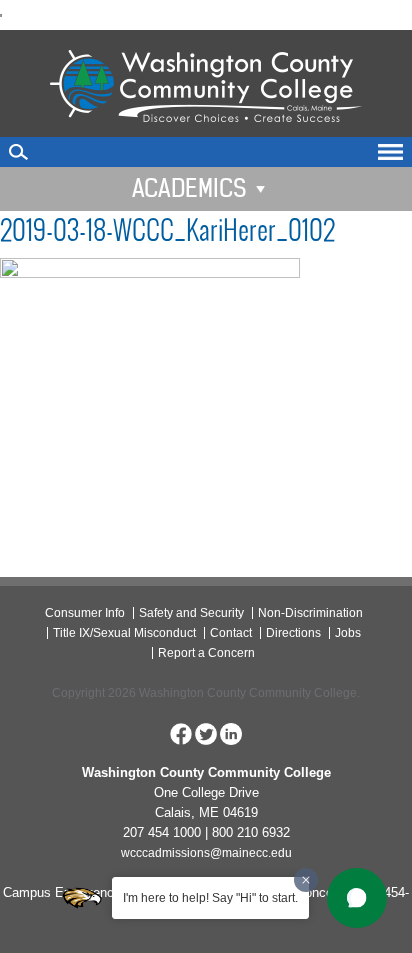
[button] (357, 898)
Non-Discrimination (310, 613)
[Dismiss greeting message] (306, 880)
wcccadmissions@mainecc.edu (206, 853)
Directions (293, 633)
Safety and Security (191, 613)
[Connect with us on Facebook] (181, 733)
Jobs (348, 633)
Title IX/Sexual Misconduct (124, 633)
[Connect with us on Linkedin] (231, 733)
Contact (231, 633)
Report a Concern (206, 653)
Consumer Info (85, 613)
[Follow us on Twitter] (206, 733)
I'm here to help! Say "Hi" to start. (210, 898)
